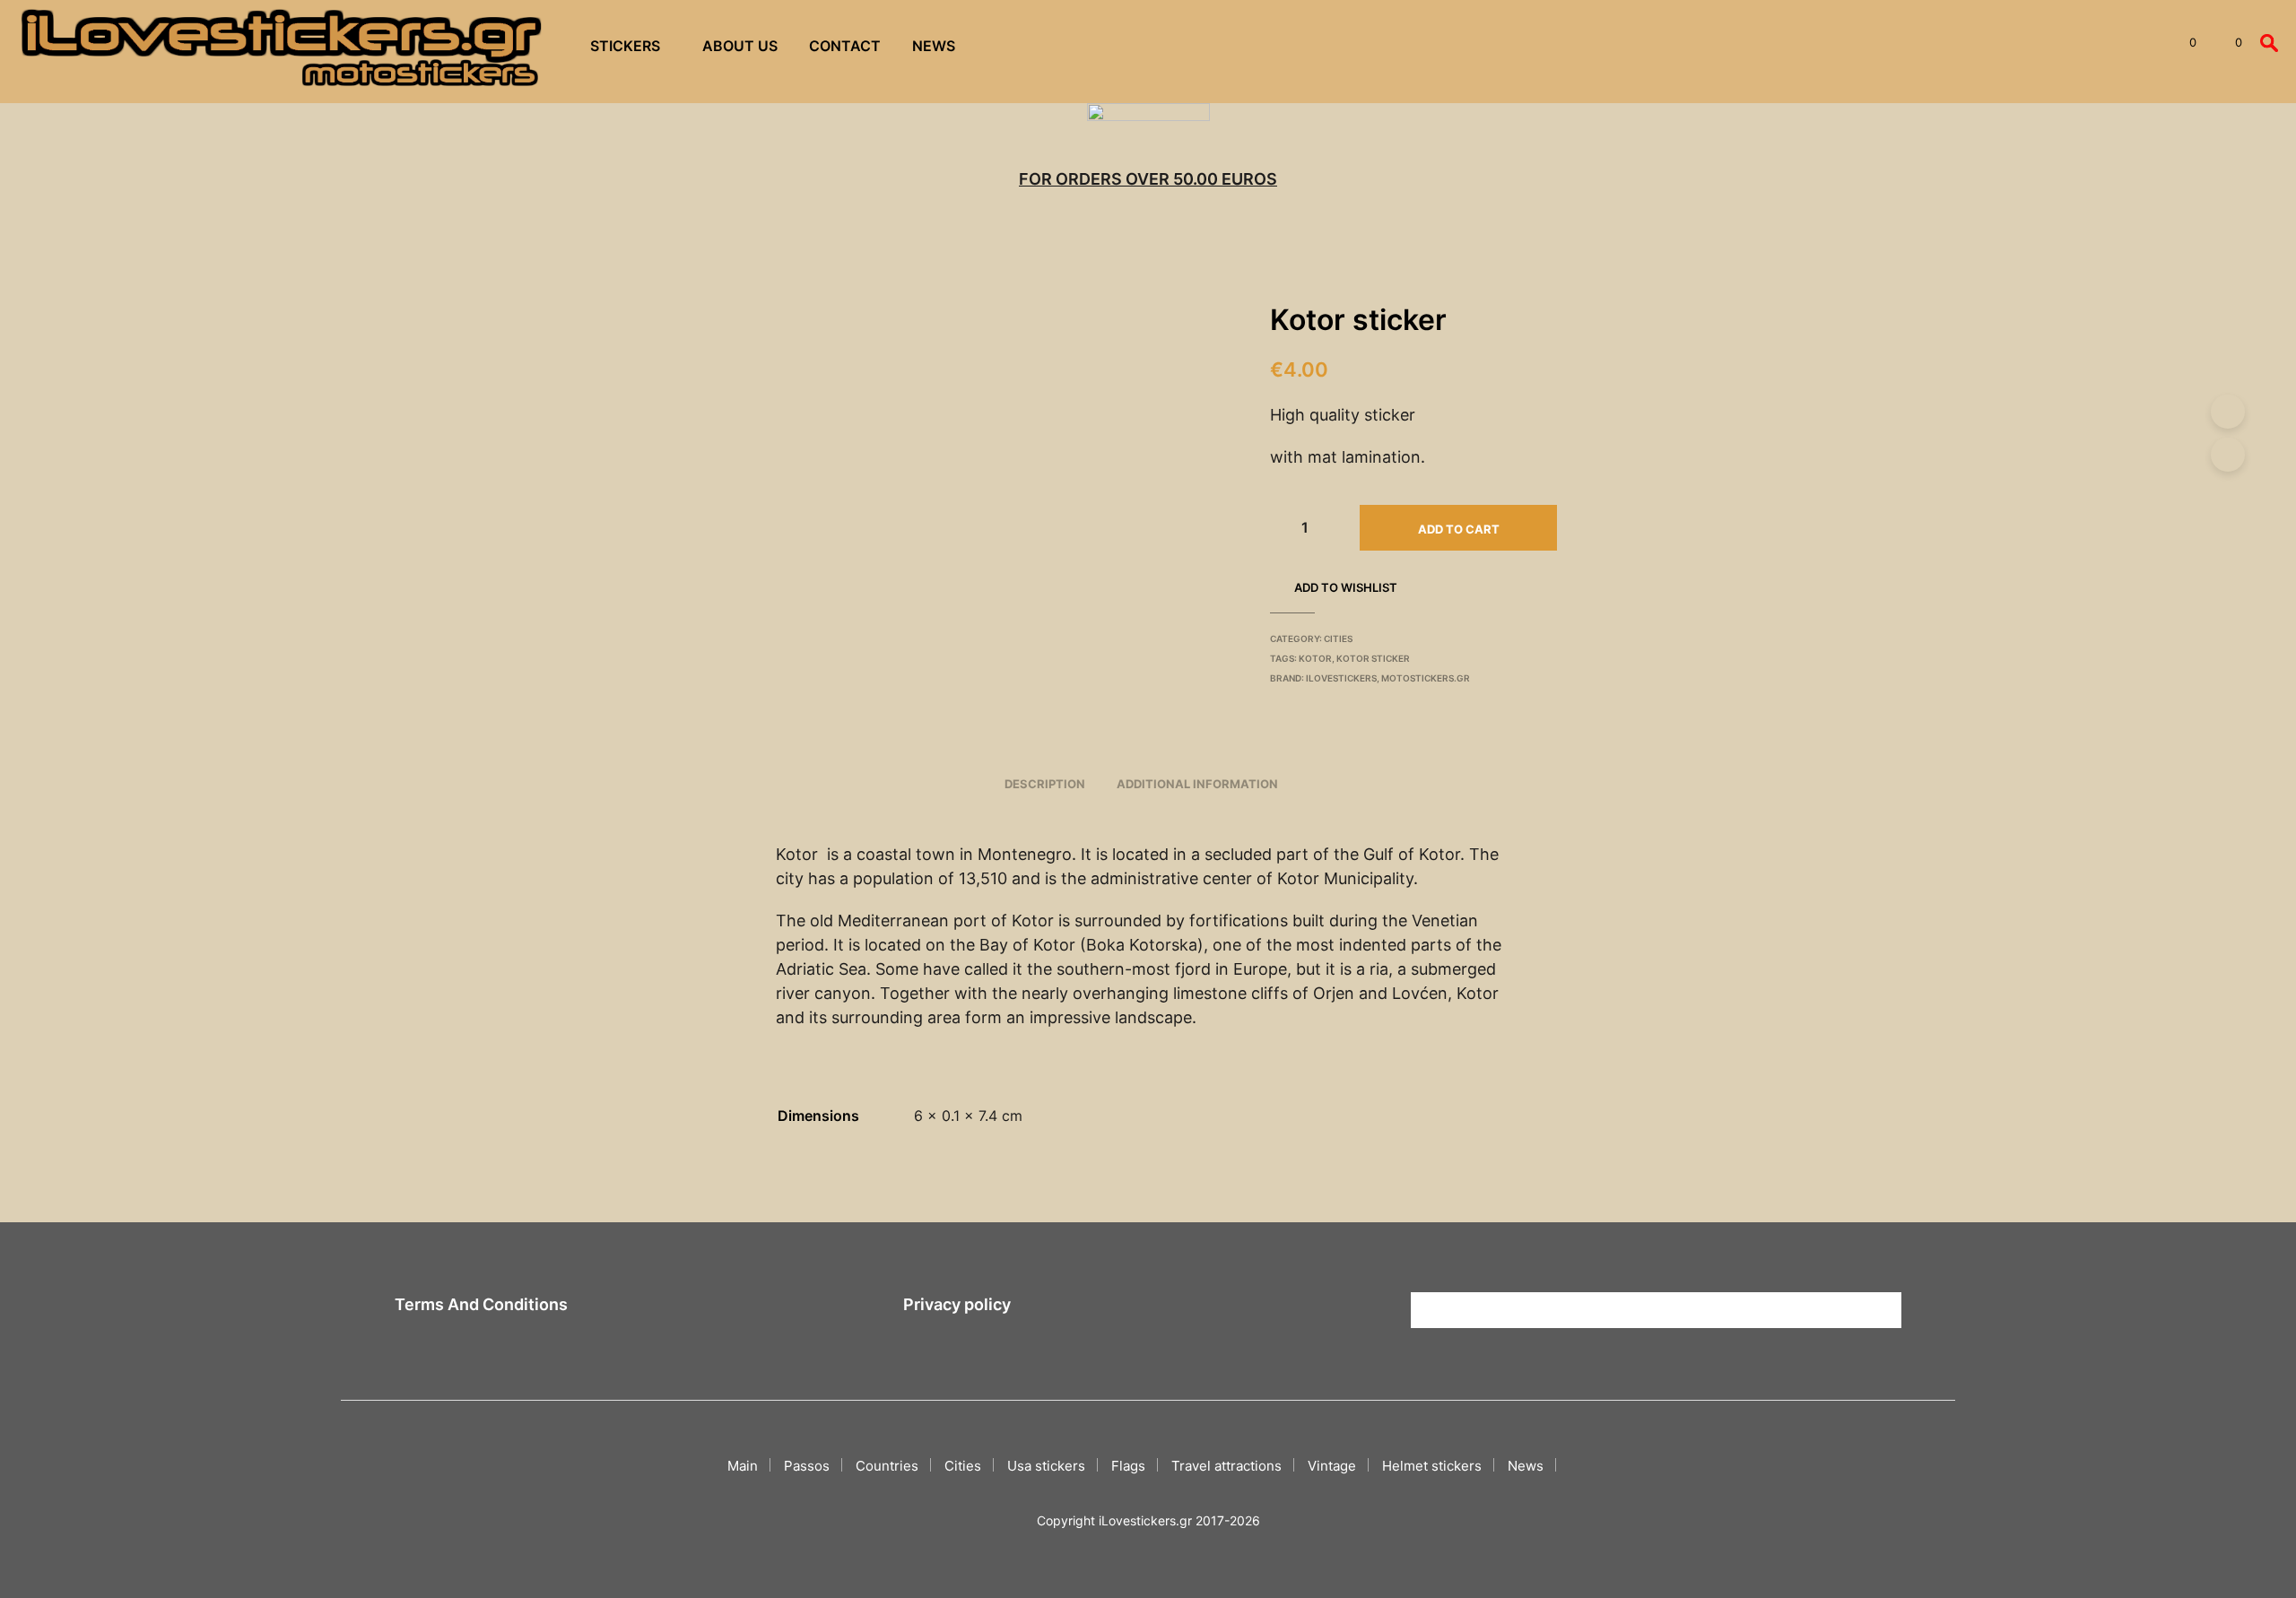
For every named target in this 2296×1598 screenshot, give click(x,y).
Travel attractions (1226, 1466)
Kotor (1315, 658)
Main (743, 1466)
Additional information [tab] (1197, 784)
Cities (1338, 638)
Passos (807, 1466)
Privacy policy (957, 1304)
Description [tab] (1045, 784)
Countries (887, 1466)
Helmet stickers (1432, 1466)
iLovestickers (1341, 678)
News (934, 46)
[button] (2183, 43)
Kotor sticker (1373, 658)
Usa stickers (1046, 1466)
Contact (845, 46)
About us (740, 46)
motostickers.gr (1426, 678)
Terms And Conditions (481, 1304)
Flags (1128, 1466)
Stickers (625, 46)
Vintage (1332, 1466)
